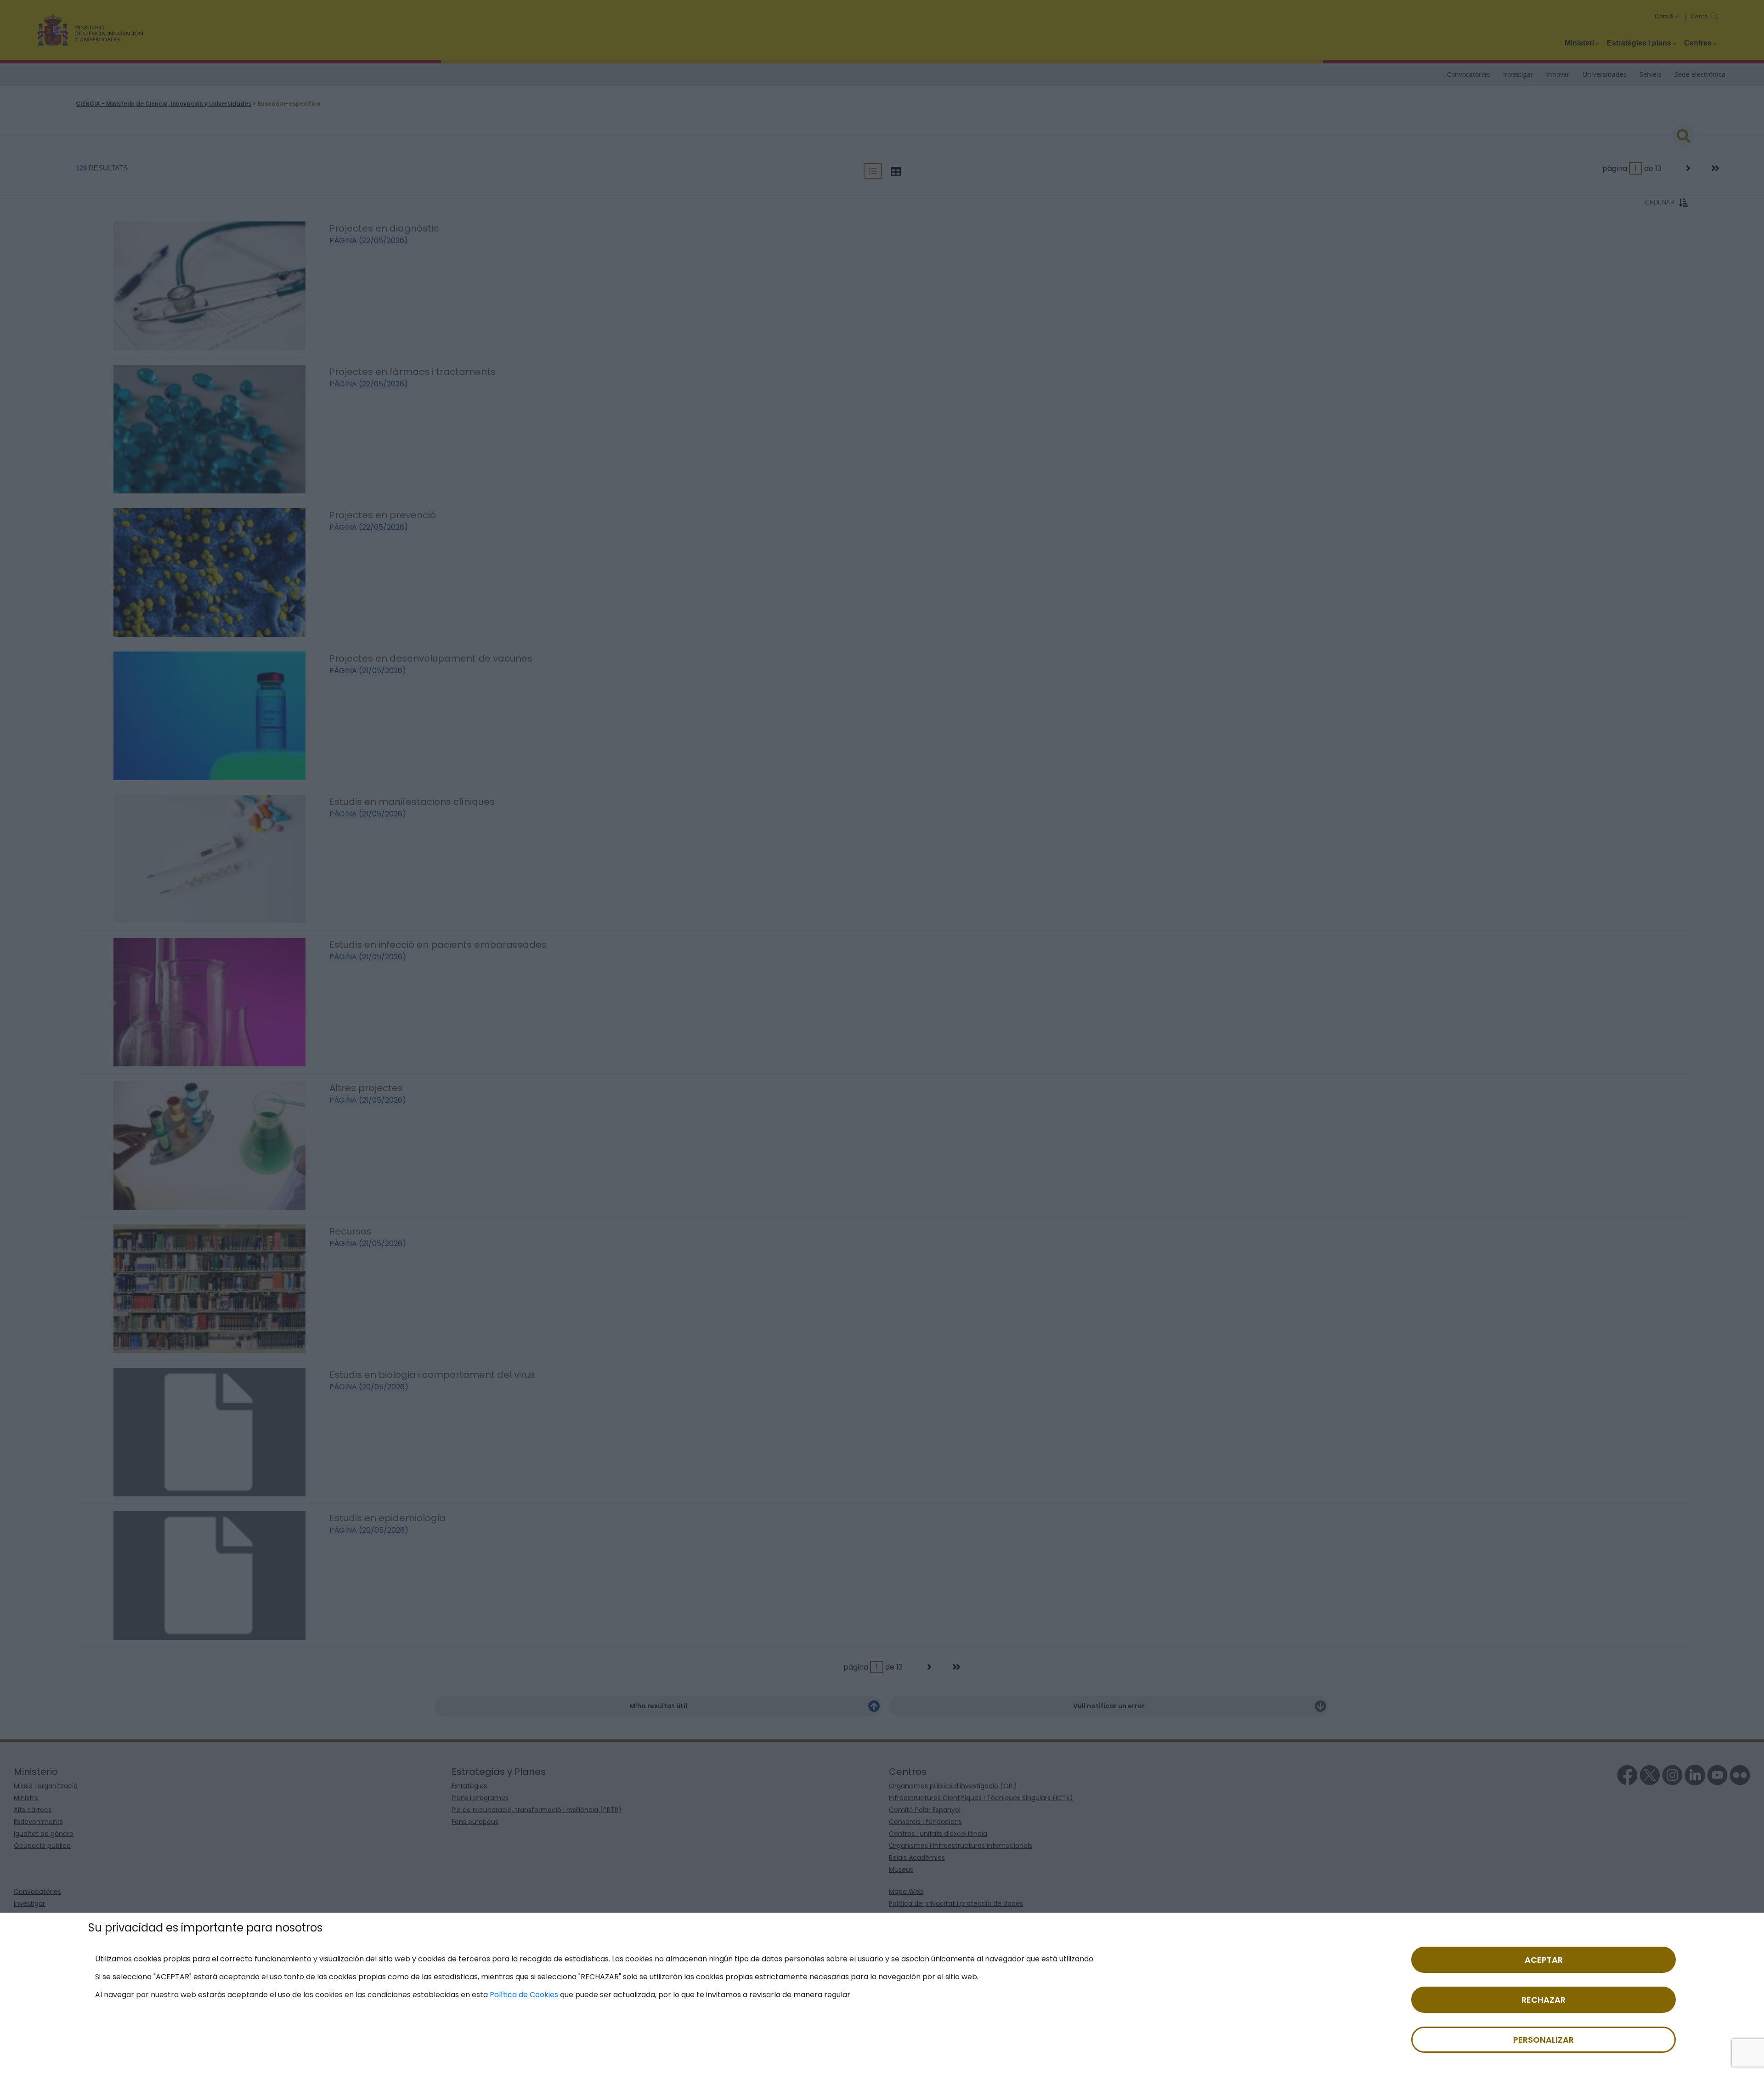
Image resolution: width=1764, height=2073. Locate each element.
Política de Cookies (524, 1995)
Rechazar (1543, 2000)
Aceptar (1544, 1960)
